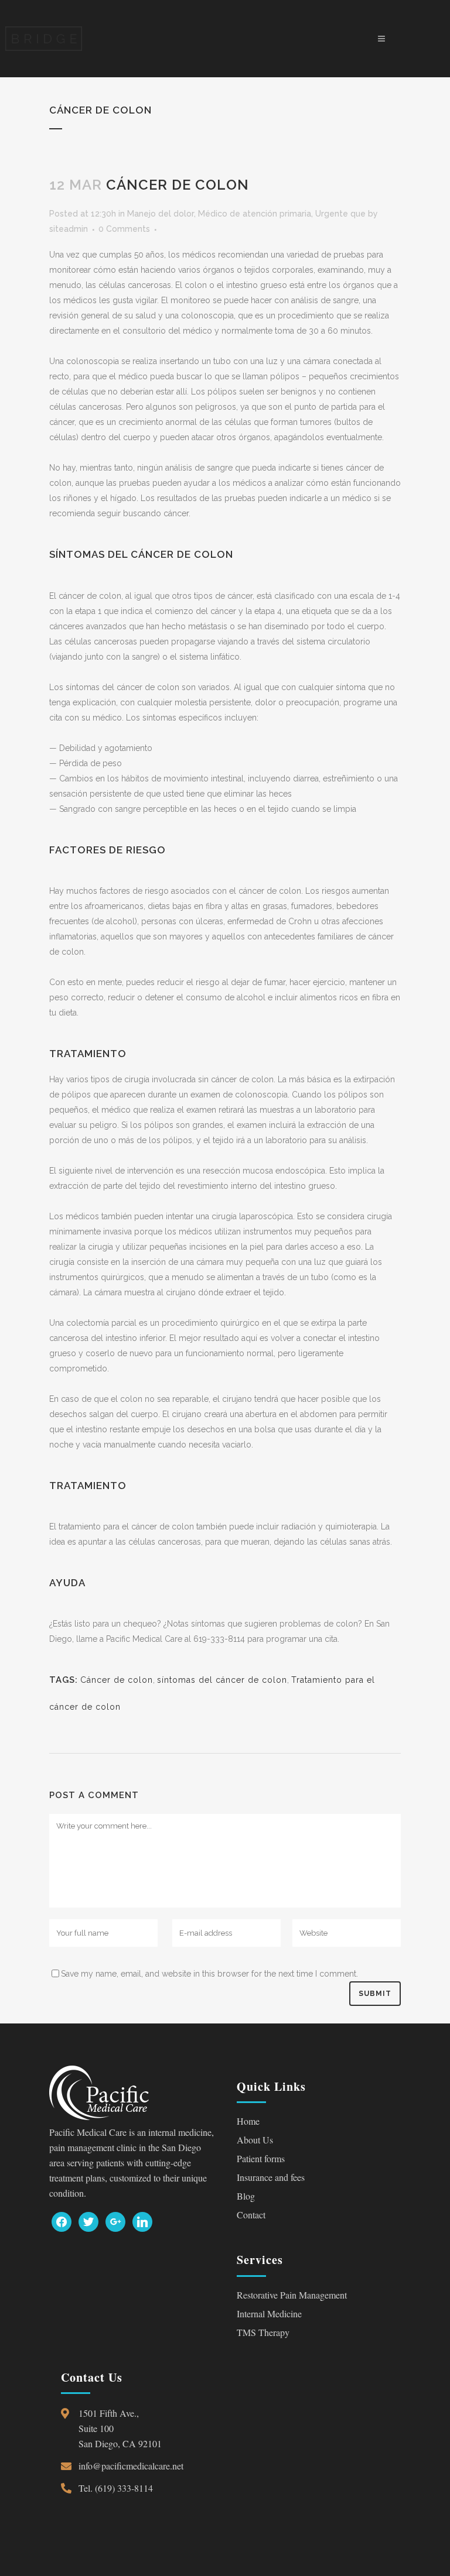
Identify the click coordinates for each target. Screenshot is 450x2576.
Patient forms (261, 2158)
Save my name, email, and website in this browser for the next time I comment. (209, 1974)
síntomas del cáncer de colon (222, 1680)
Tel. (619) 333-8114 (116, 2488)
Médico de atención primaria (255, 214)
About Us (255, 2140)
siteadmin (69, 229)
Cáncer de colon (117, 1680)
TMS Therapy (263, 2332)
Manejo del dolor (161, 214)
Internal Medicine (269, 2313)
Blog (246, 2196)
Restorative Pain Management (292, 2295)
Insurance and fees (271, 2177)
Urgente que (340, 214)
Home (248, 2121)
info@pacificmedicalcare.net (131, 2466)
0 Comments (124, 229)
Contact (251, 2215)
